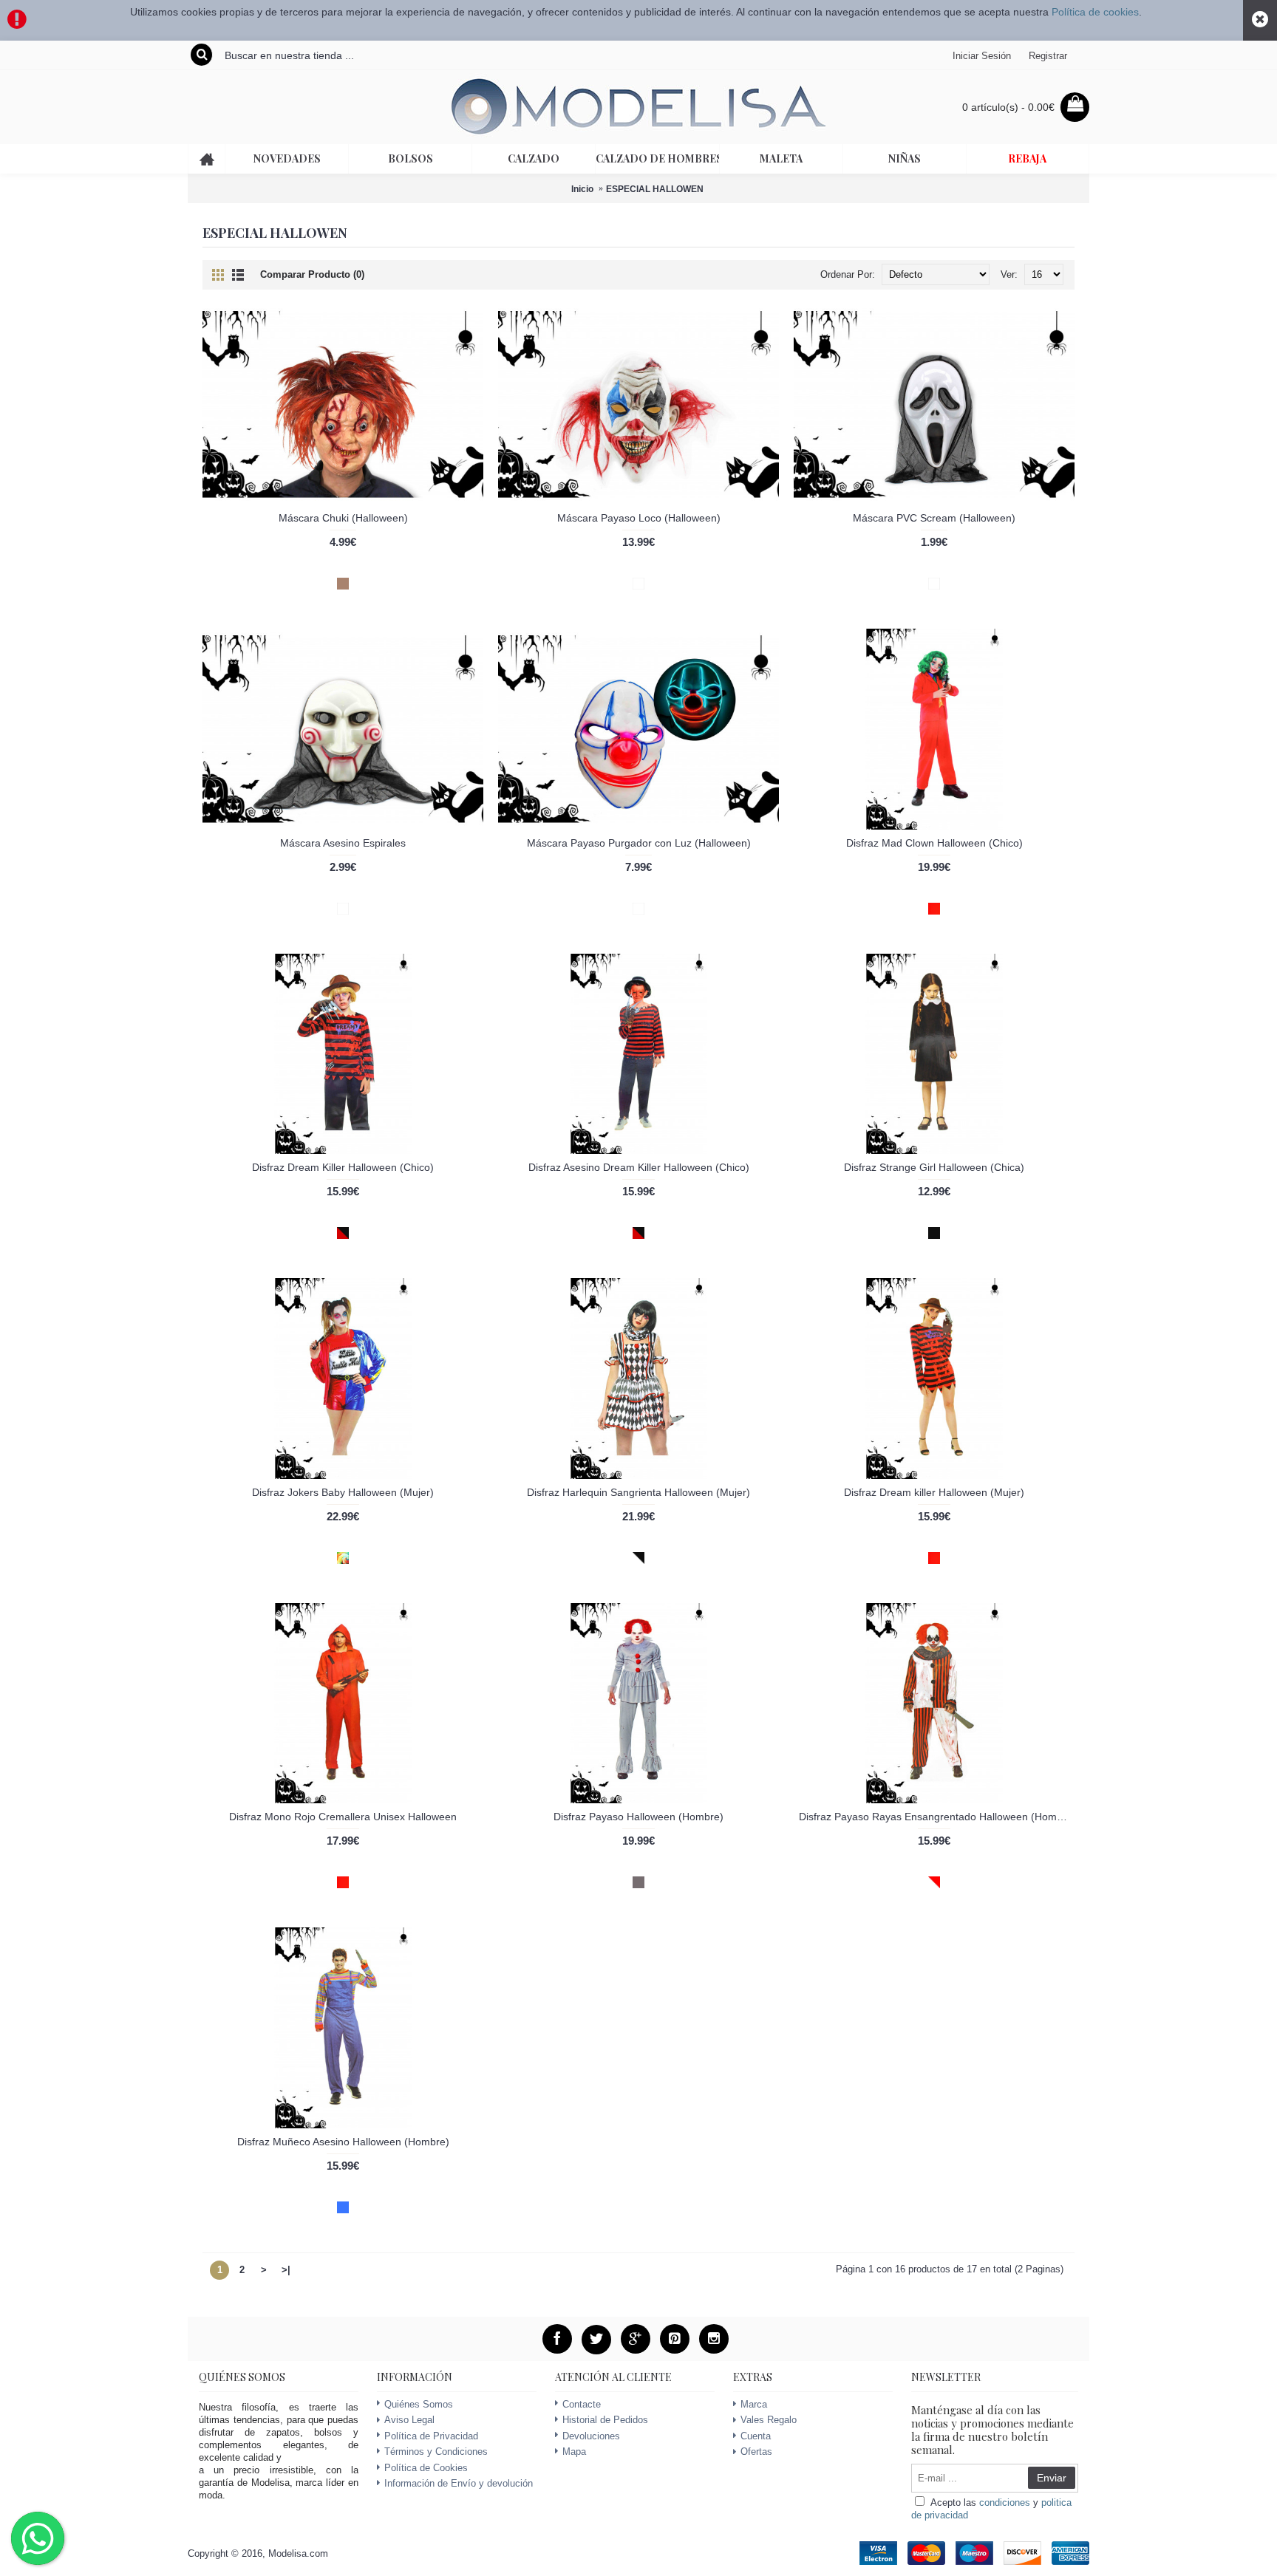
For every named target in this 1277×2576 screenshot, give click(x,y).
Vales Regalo (769, 2420)
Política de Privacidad (431, 2436)
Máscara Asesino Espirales (343, 843)
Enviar (1052, 2478)
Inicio (582, 189)
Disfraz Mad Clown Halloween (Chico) (934, 843)
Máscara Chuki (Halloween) (343, 518)
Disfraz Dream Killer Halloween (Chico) (343, 1167)
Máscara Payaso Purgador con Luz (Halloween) (639, 843)
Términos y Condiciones (436, 2452)
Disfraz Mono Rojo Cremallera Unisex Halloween (343, 1817)
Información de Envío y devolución (459, 2483)
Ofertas (756, 2452)
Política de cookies (1095, 12)
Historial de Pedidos (605, 2420)
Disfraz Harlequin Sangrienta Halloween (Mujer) (638, 1492)
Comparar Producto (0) (312, 274)
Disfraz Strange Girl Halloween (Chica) (934, 1167)
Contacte (582, 2404)
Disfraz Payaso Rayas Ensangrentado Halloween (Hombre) (937, 1817)
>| (286, 2270)
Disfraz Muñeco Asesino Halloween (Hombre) (343, 2142)
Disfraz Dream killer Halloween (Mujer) (934, 1492)
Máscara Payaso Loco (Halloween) (639, 518)
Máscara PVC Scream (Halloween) (934, 518)
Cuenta (756, 2436)
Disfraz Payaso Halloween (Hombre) (638, 1817)
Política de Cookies (426, 2468)
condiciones (1005, 2502)
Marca (754, 2404)
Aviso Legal (409, 2420)
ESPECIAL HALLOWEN (655, 189)
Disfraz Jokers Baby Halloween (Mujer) (343, 1492)
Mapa (574, 2452)
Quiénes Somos (419, 2404)
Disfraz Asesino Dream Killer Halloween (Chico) (639, 1167)
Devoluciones (591, 2436)
